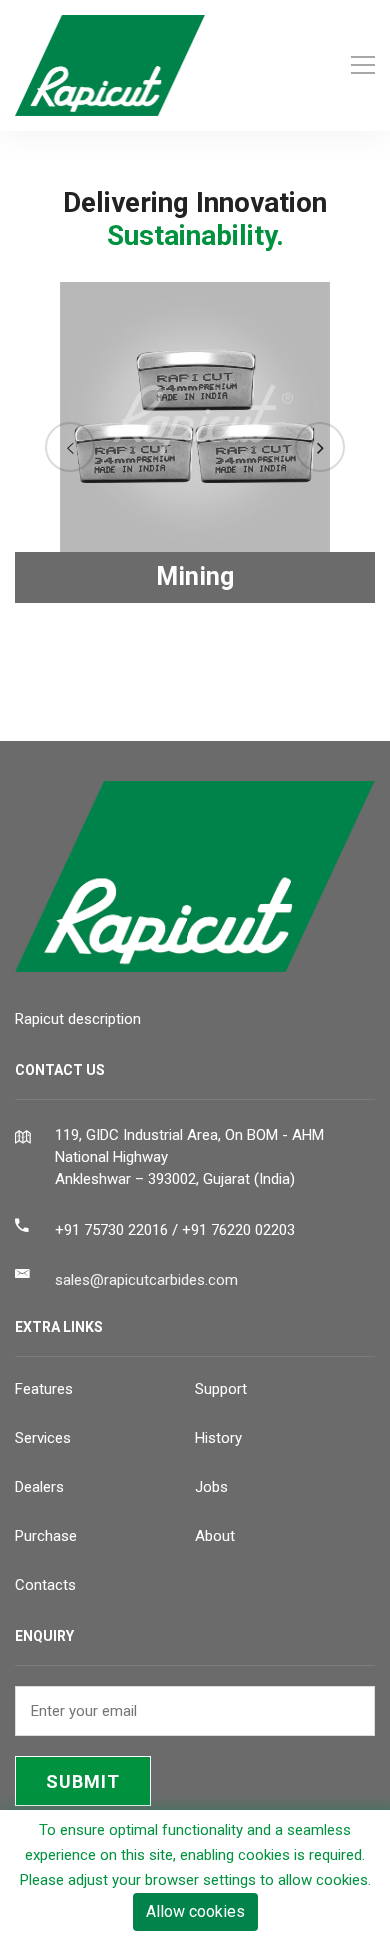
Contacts (45, 1585)
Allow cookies (195, 1911)
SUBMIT (83, 1781)
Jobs (211, 1487)
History (218, 1438)
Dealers (39, 1487)
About (215, 1536)
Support (221, 1389)
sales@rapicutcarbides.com (146, 1280)
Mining (195, 576)
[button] (70, 447)
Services (43, 1438)
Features (44, 1389)
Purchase (46, 1536)
